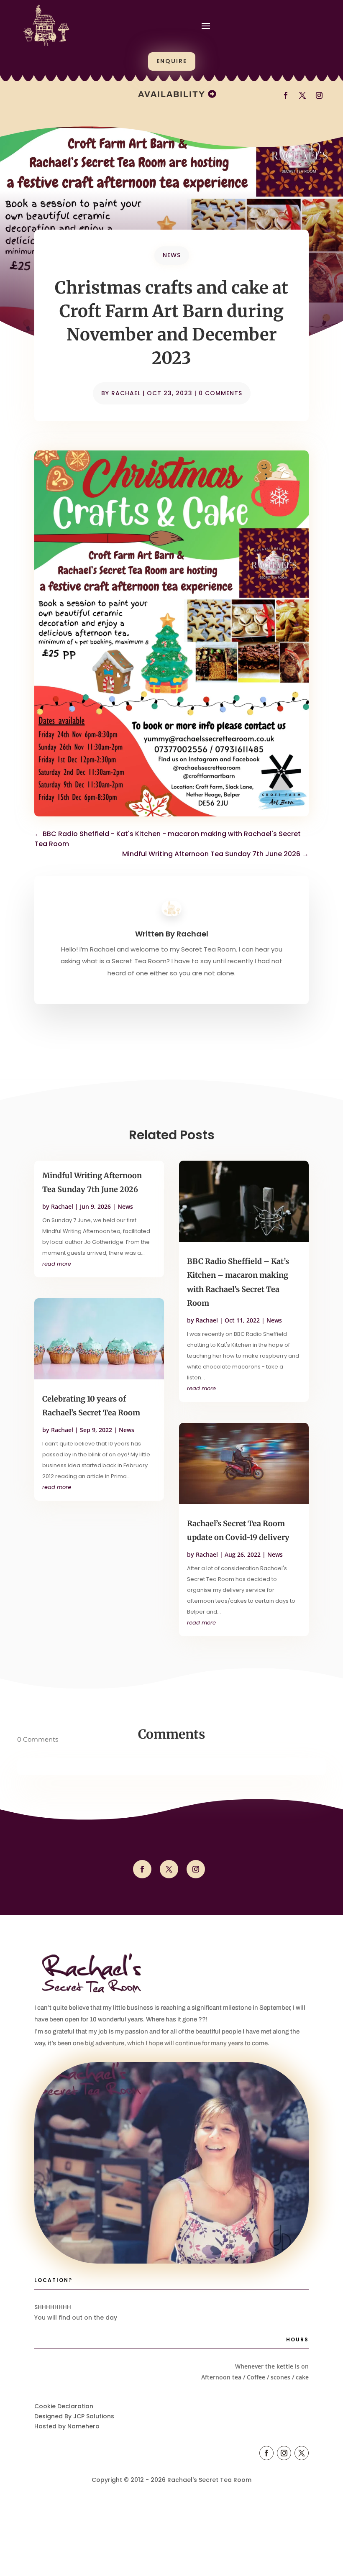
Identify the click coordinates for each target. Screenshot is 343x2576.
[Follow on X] (169, 1869)
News (172, 255)
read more (57, 1264)
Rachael (126, 393)
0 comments (220, 393)
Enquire (172, 61)
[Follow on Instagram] (196, 1869)
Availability (172, 94)
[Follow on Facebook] (142, 1869)
